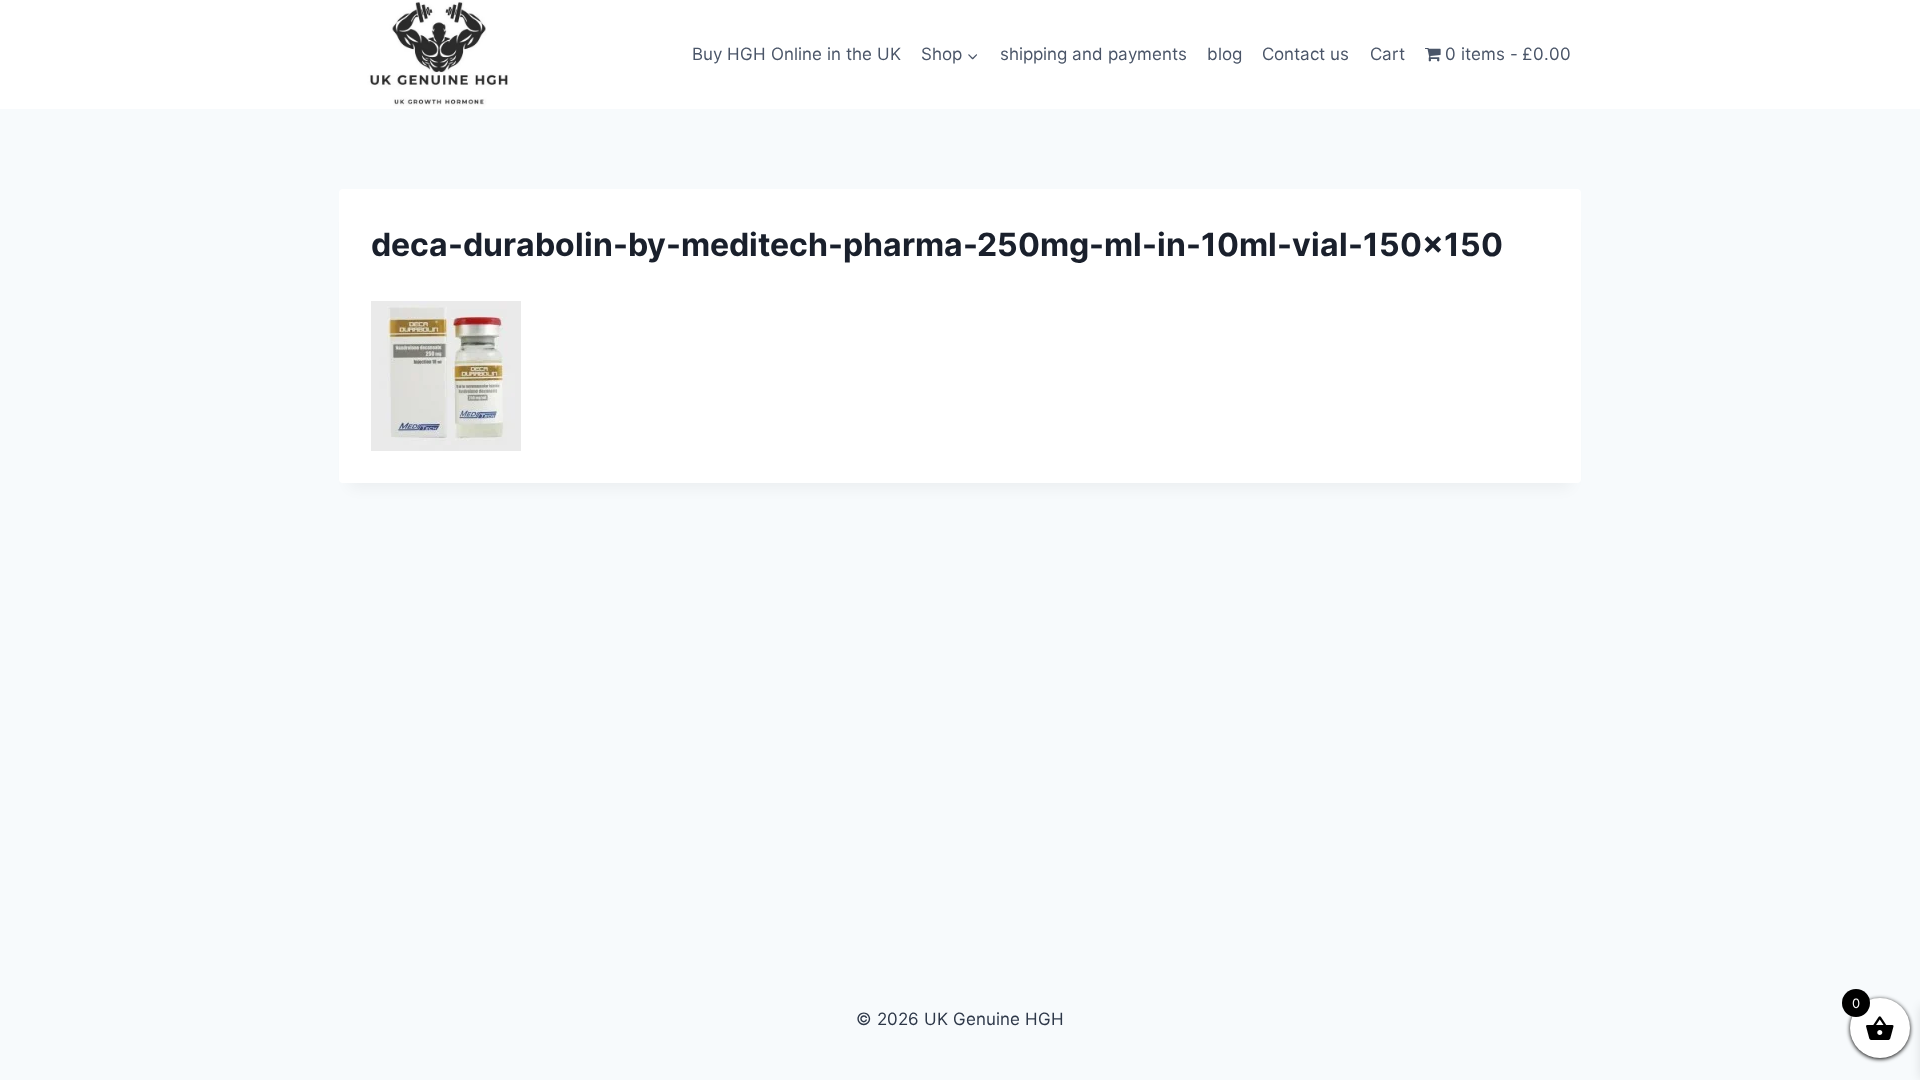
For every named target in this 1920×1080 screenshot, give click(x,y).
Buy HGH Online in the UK (796, 54)
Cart (1387, 54)
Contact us (1305, 54)
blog (1224, 54)
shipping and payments (1093, 54)
